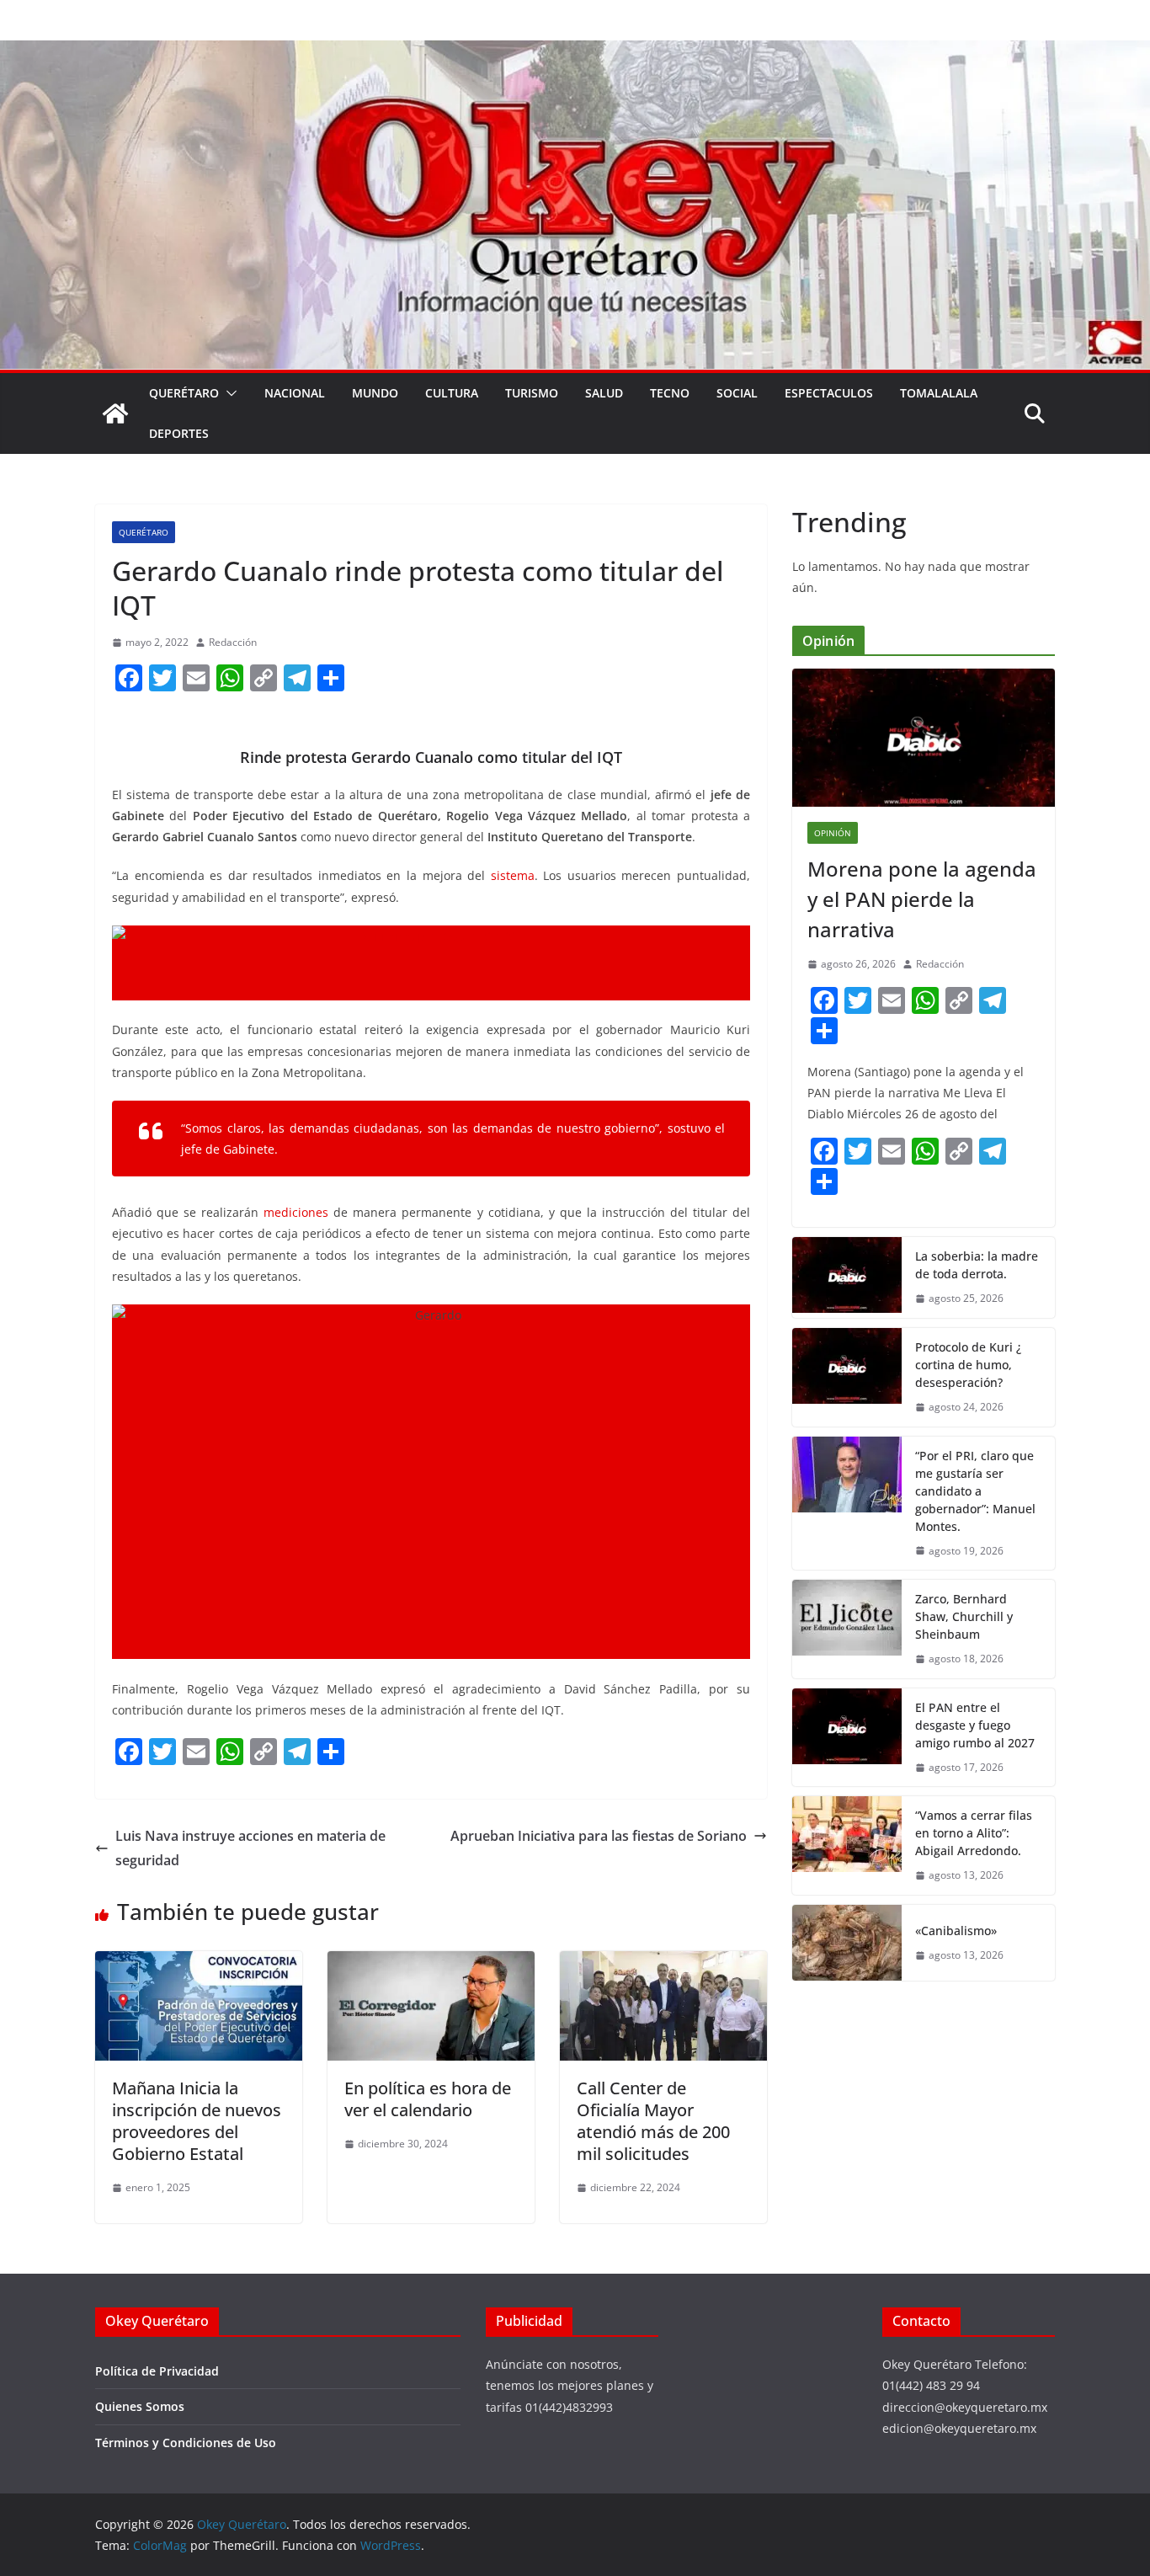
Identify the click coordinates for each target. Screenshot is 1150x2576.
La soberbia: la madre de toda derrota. (977, 1265)
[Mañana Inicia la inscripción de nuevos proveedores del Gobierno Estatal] (199, 1963)
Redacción (233, 642)
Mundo (375, 393)
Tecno (670, 393)
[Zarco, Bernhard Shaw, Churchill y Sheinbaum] (847, 1629)
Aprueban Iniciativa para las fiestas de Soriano (599, 1836)
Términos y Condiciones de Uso (186, 2443)
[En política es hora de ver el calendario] (431, 1963)
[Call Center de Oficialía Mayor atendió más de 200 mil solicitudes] (663, 1963)
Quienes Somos (140, 2406)
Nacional (295, 393)
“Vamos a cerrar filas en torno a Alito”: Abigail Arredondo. (974, 1833)
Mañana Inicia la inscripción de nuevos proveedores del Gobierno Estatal (197, 2121)
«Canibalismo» (956, 1931)
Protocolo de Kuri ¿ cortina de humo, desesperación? (968, 1365)
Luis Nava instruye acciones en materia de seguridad (250, 1848)
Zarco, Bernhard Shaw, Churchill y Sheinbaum (964, 1616)
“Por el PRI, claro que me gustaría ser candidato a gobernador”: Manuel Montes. (975, 1491)
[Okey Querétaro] (575, 52)
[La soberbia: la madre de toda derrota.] (847, 1277)
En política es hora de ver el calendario (428, 2099)
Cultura (452, 393)
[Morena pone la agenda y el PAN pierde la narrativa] (924, 738)
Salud (604, 393)
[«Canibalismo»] (847, 1943)
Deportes (179, 433)
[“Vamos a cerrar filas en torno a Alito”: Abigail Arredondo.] (847, 1845)
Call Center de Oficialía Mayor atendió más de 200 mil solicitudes (653, 2121)
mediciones (296, 1212)
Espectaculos (829, 393)
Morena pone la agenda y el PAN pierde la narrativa (922, 899)
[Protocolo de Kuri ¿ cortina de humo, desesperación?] (847, 1377)
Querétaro (184, 393)
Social (737, 393)
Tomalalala (939, 393)
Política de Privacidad (157, 2371)
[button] (228, 393)
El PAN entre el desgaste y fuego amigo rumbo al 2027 (975, 1725)
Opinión (833, 833)
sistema (513, 875)
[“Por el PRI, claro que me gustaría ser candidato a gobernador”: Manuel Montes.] (847, 1504)
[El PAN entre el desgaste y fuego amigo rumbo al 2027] (847, 1738)
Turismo (532, 393)
